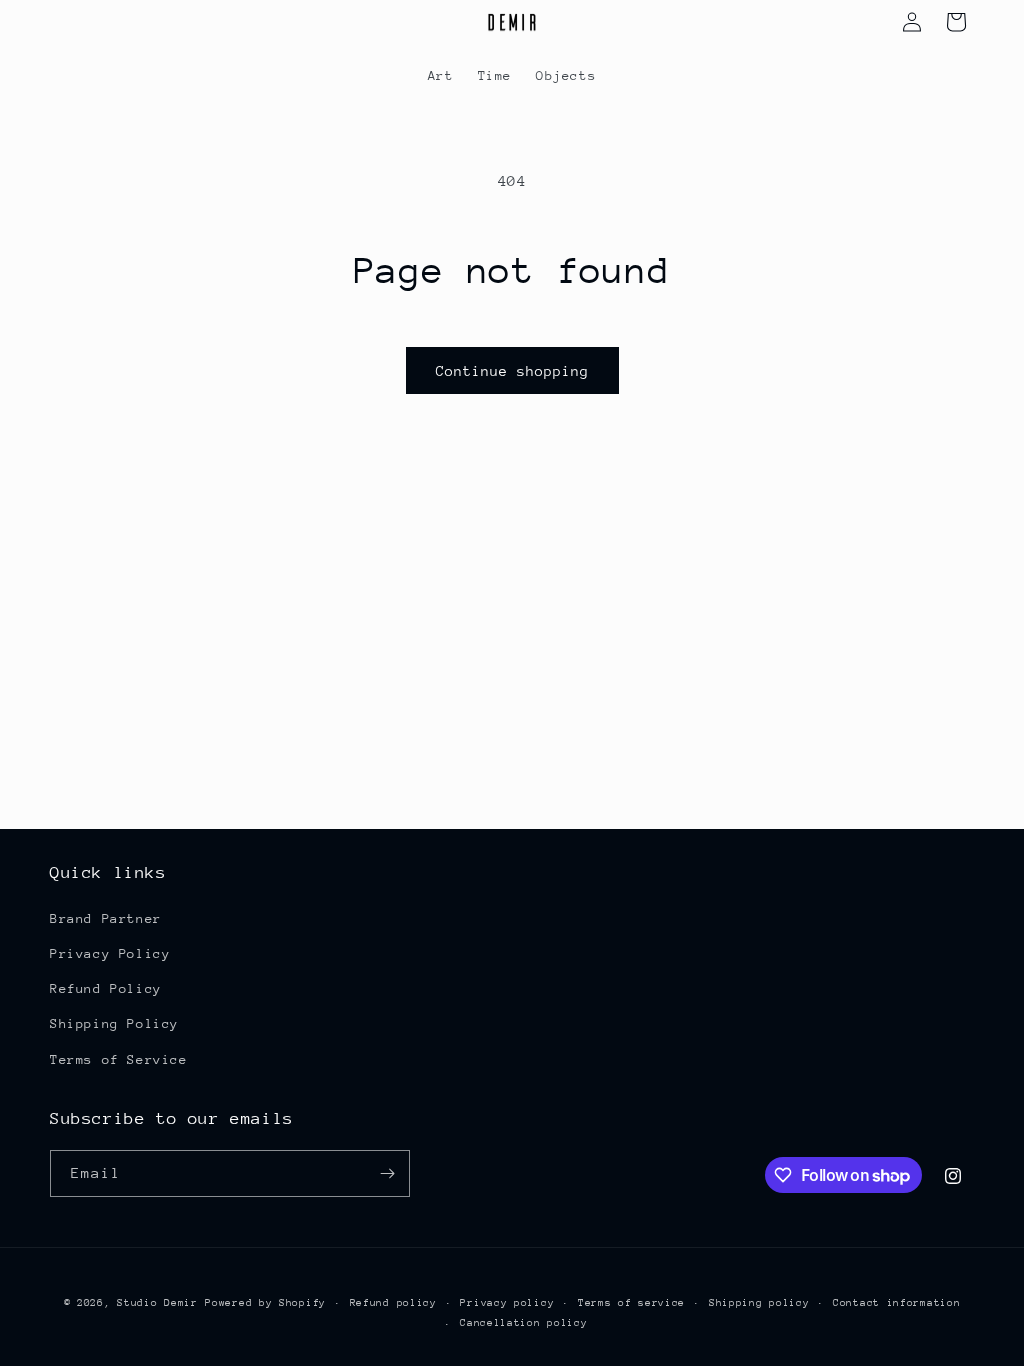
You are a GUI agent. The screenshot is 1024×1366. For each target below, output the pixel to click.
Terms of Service (119, 1059)
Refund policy (393, 1303)
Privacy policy (507, 1303)
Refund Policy (106, 988)
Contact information (896, 1303)
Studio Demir (157, 1303)
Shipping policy (759, 1303)
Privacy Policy (110, 953)
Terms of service (631, 1303)
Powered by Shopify (265, 1303)
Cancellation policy (523, 1323)
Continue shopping (512, 371)
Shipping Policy (114, 1023)
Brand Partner (106, 918)
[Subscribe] (387, 1173)
